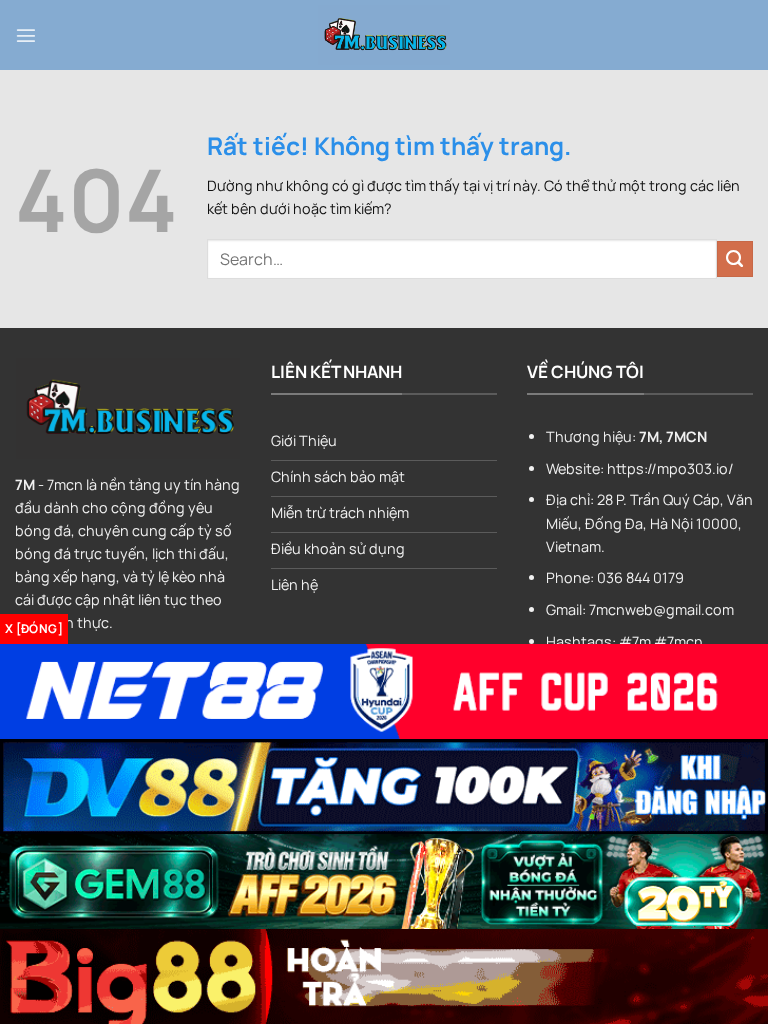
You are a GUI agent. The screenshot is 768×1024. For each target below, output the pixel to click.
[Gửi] (735, 259)
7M (25, 484)
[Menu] (26, 35)
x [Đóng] (34, 628)
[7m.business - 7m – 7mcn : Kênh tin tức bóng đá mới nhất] (384, 35)
